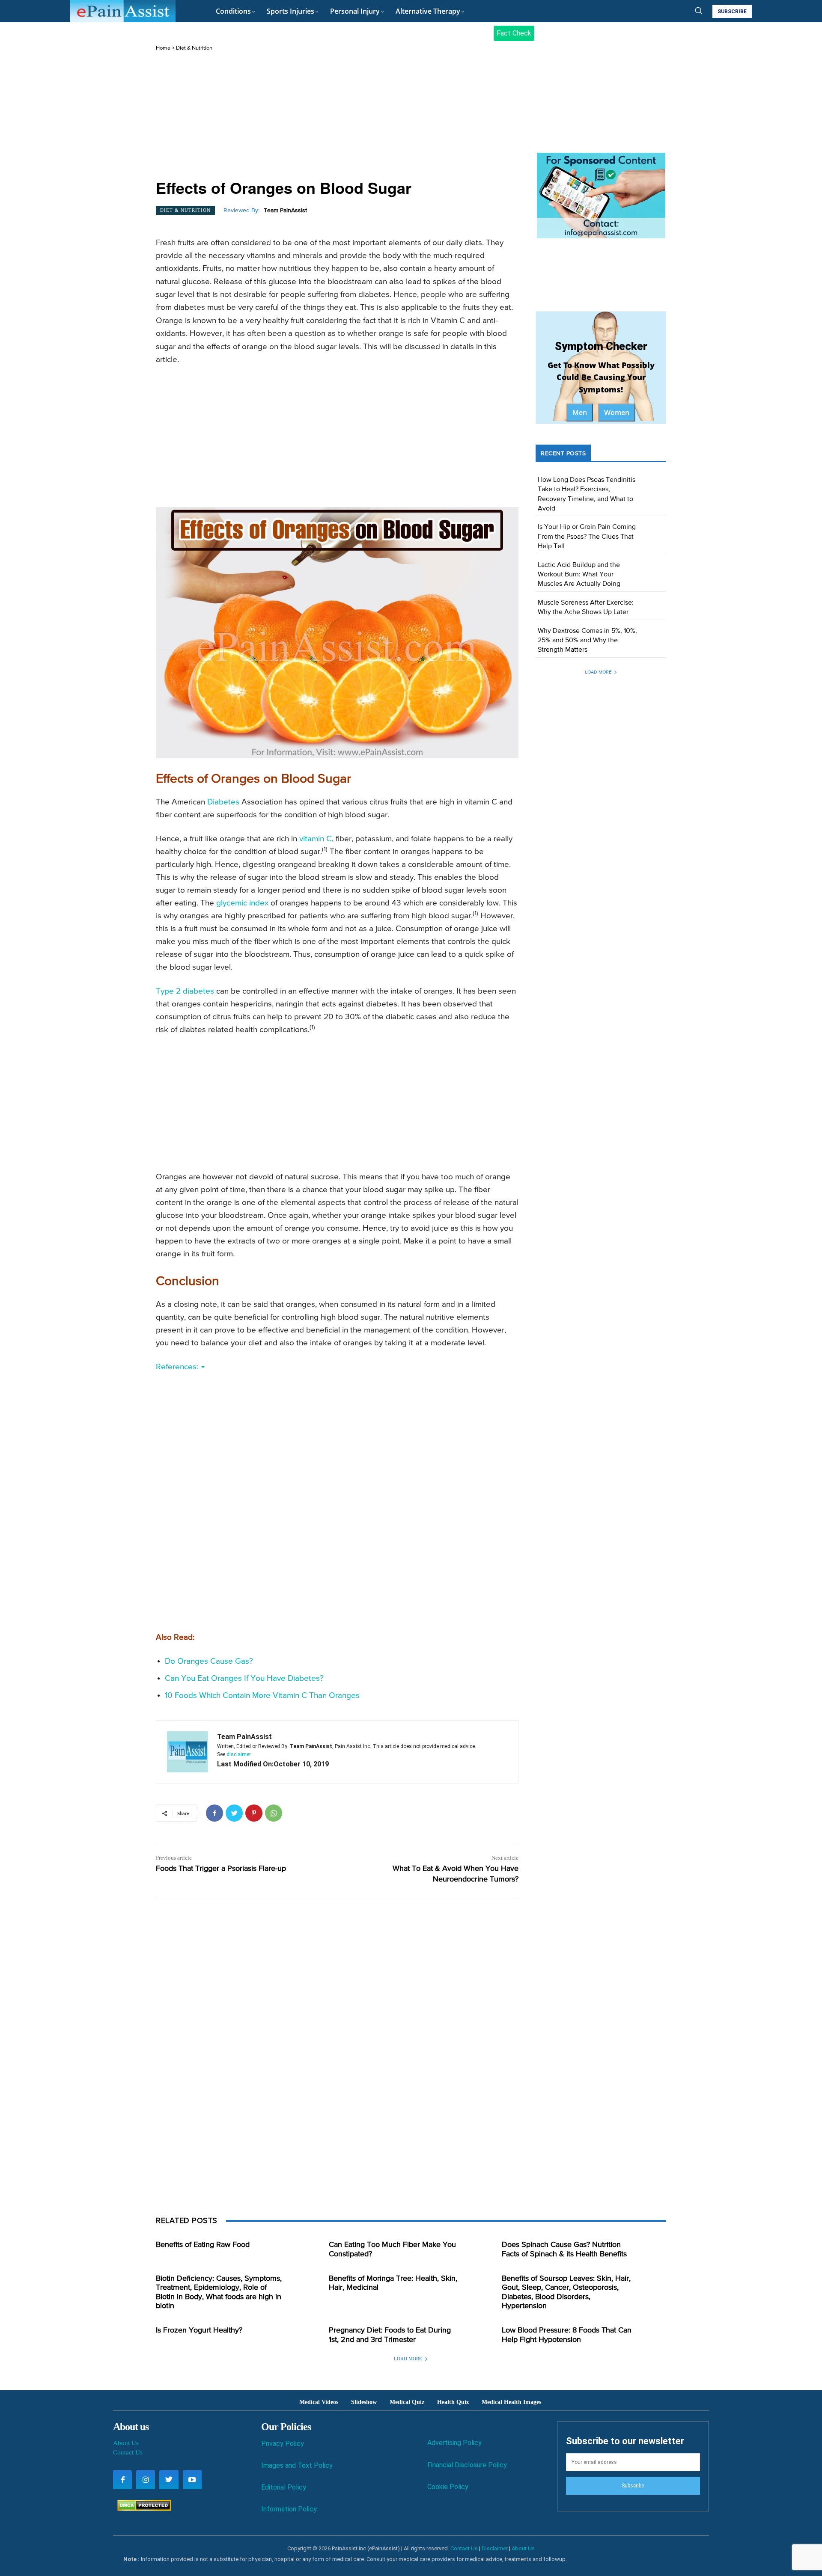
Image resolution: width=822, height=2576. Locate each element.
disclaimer (239, 1754)
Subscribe (633, 2486)
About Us (126, 2443)
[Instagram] (146, 2480)
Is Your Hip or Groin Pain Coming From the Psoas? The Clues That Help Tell (587, 537)
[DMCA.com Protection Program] (142, 2509)
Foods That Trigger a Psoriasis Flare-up (221, 1869)
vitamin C (316, 839)
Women (617, 413)
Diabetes (223, 802)
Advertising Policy (454, 2443)
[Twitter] (234, 1813)
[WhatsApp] (274, 1813)
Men (580, 413)
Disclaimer (495, 2548)
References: (178, 1367)
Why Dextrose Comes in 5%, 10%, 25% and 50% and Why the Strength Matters (587, 641)
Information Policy (289, 2509)
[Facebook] (214, 1813)
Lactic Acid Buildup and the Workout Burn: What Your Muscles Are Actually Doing (579, 575)
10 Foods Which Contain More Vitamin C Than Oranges (262, 1696)
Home (163, 48)
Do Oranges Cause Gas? (209, 1661)
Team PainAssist (285, 211)
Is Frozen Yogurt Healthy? (199, 2330)
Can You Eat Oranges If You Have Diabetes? (244, 1678)
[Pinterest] (254, 1813)
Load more (598, 672)
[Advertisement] (337, 116)
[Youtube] (192, 2480)
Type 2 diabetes (185, 991)
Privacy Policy (283, 2444)
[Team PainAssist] (188, 1752)
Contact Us (128, 2452)
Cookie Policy (448, 2487)
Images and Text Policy (297, 2465)
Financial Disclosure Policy (467, 2465)
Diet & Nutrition (194, 48)
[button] (698, 10)
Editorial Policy (284, 2487)
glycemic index (242, 903)
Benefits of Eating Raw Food (203, 2245)
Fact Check (514, 33)
